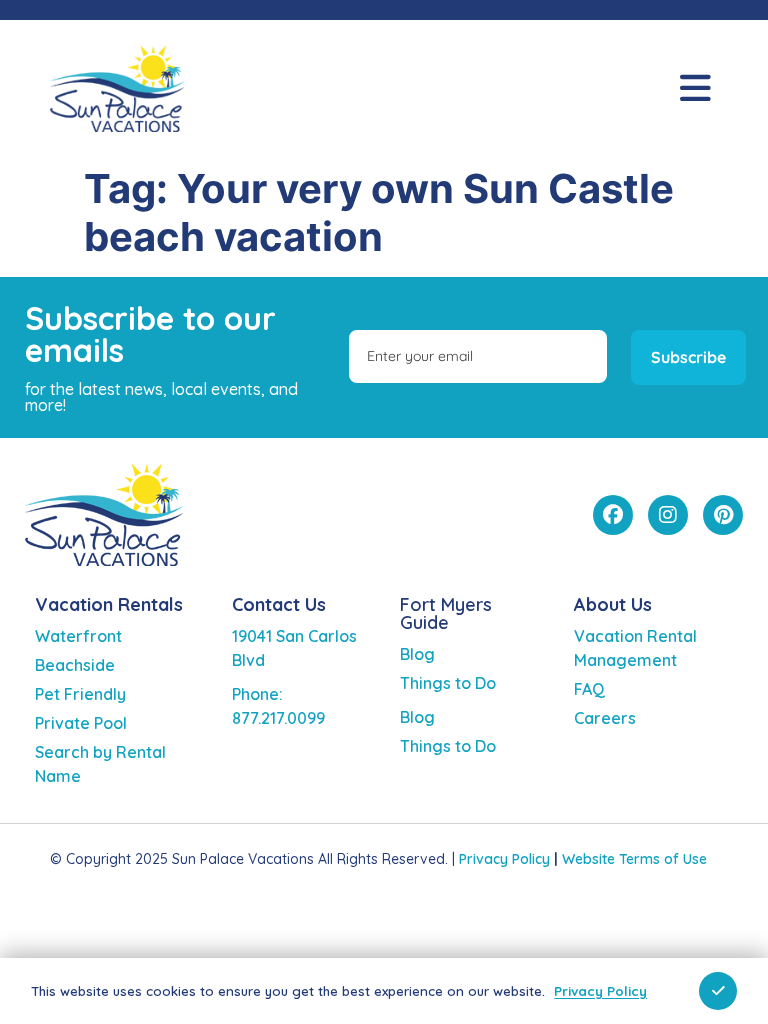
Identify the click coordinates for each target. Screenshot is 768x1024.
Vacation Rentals (109, 604)
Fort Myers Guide (446, 613)
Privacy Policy (504, 859)
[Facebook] (613, 515)
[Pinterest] (723, 515)
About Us (613, 604)
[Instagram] (668, 515)
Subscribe (688, 357)
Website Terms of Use (634, 859)
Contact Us (279, 604)
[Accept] (718, 991)
